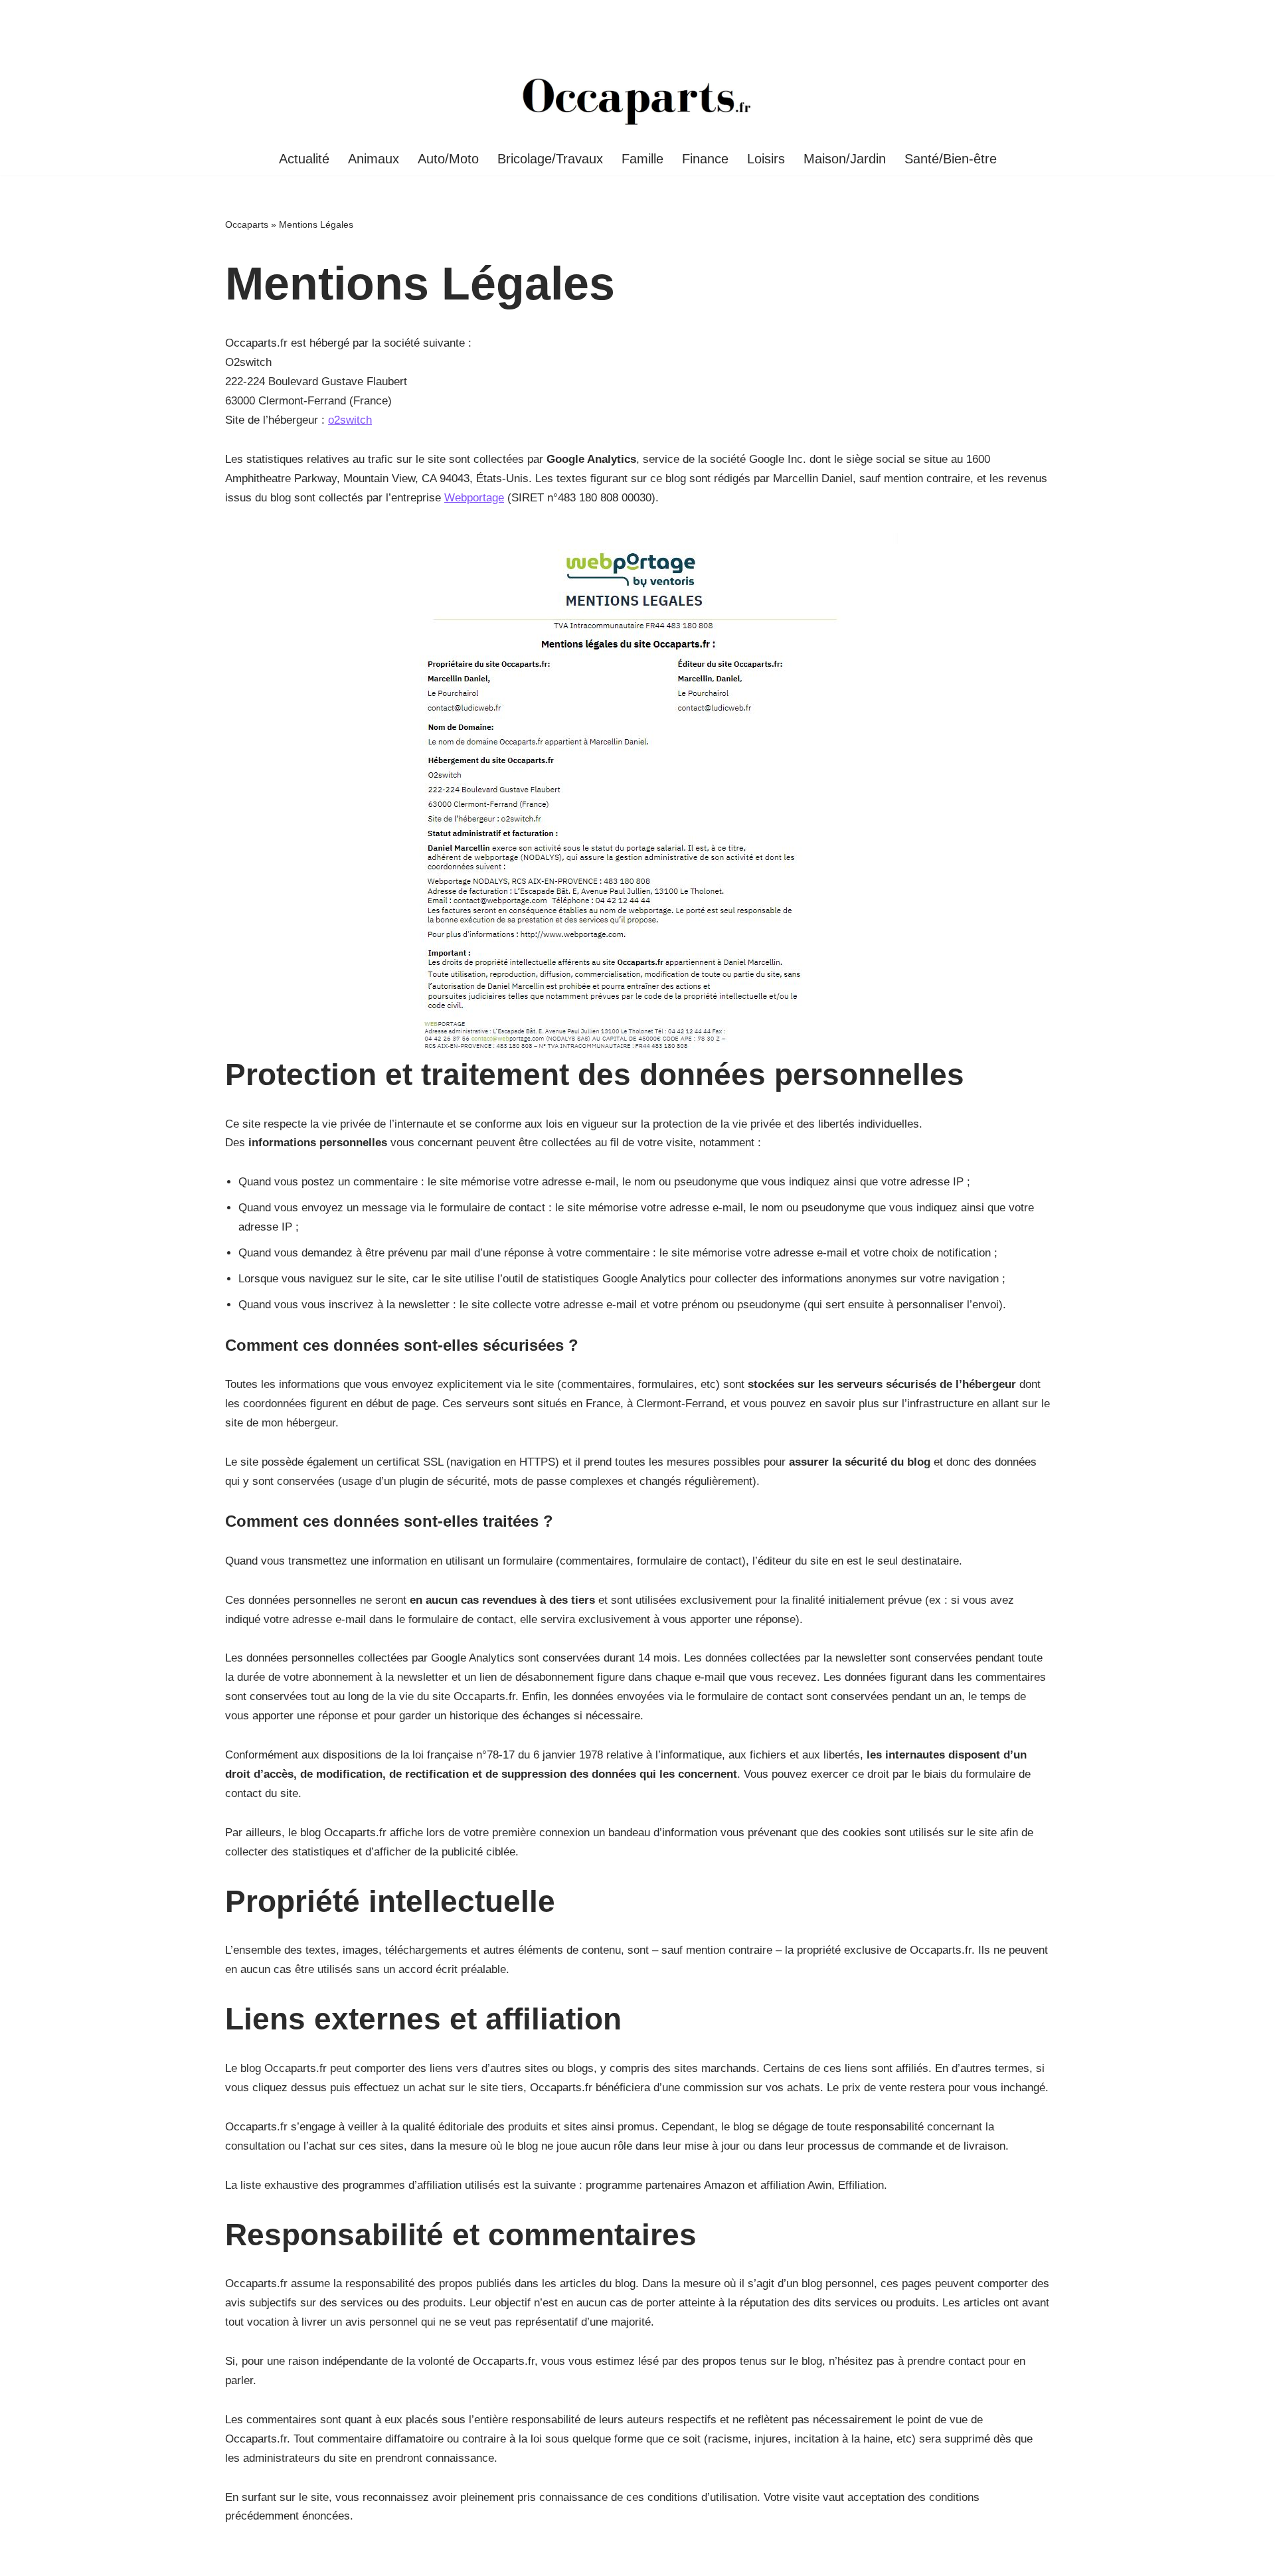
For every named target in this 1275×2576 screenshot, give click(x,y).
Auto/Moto (448, 159)
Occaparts (247, 224)
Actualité (304, 159)
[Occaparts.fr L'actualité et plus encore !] (637, 101)
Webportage (474, 498)
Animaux (374, 159)
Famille (642, 159)
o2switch (350, 420)
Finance (705, 159)
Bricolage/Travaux (550, 159)
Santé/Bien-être (951, 159)
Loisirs (766, 159)
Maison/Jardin (845, 159)
